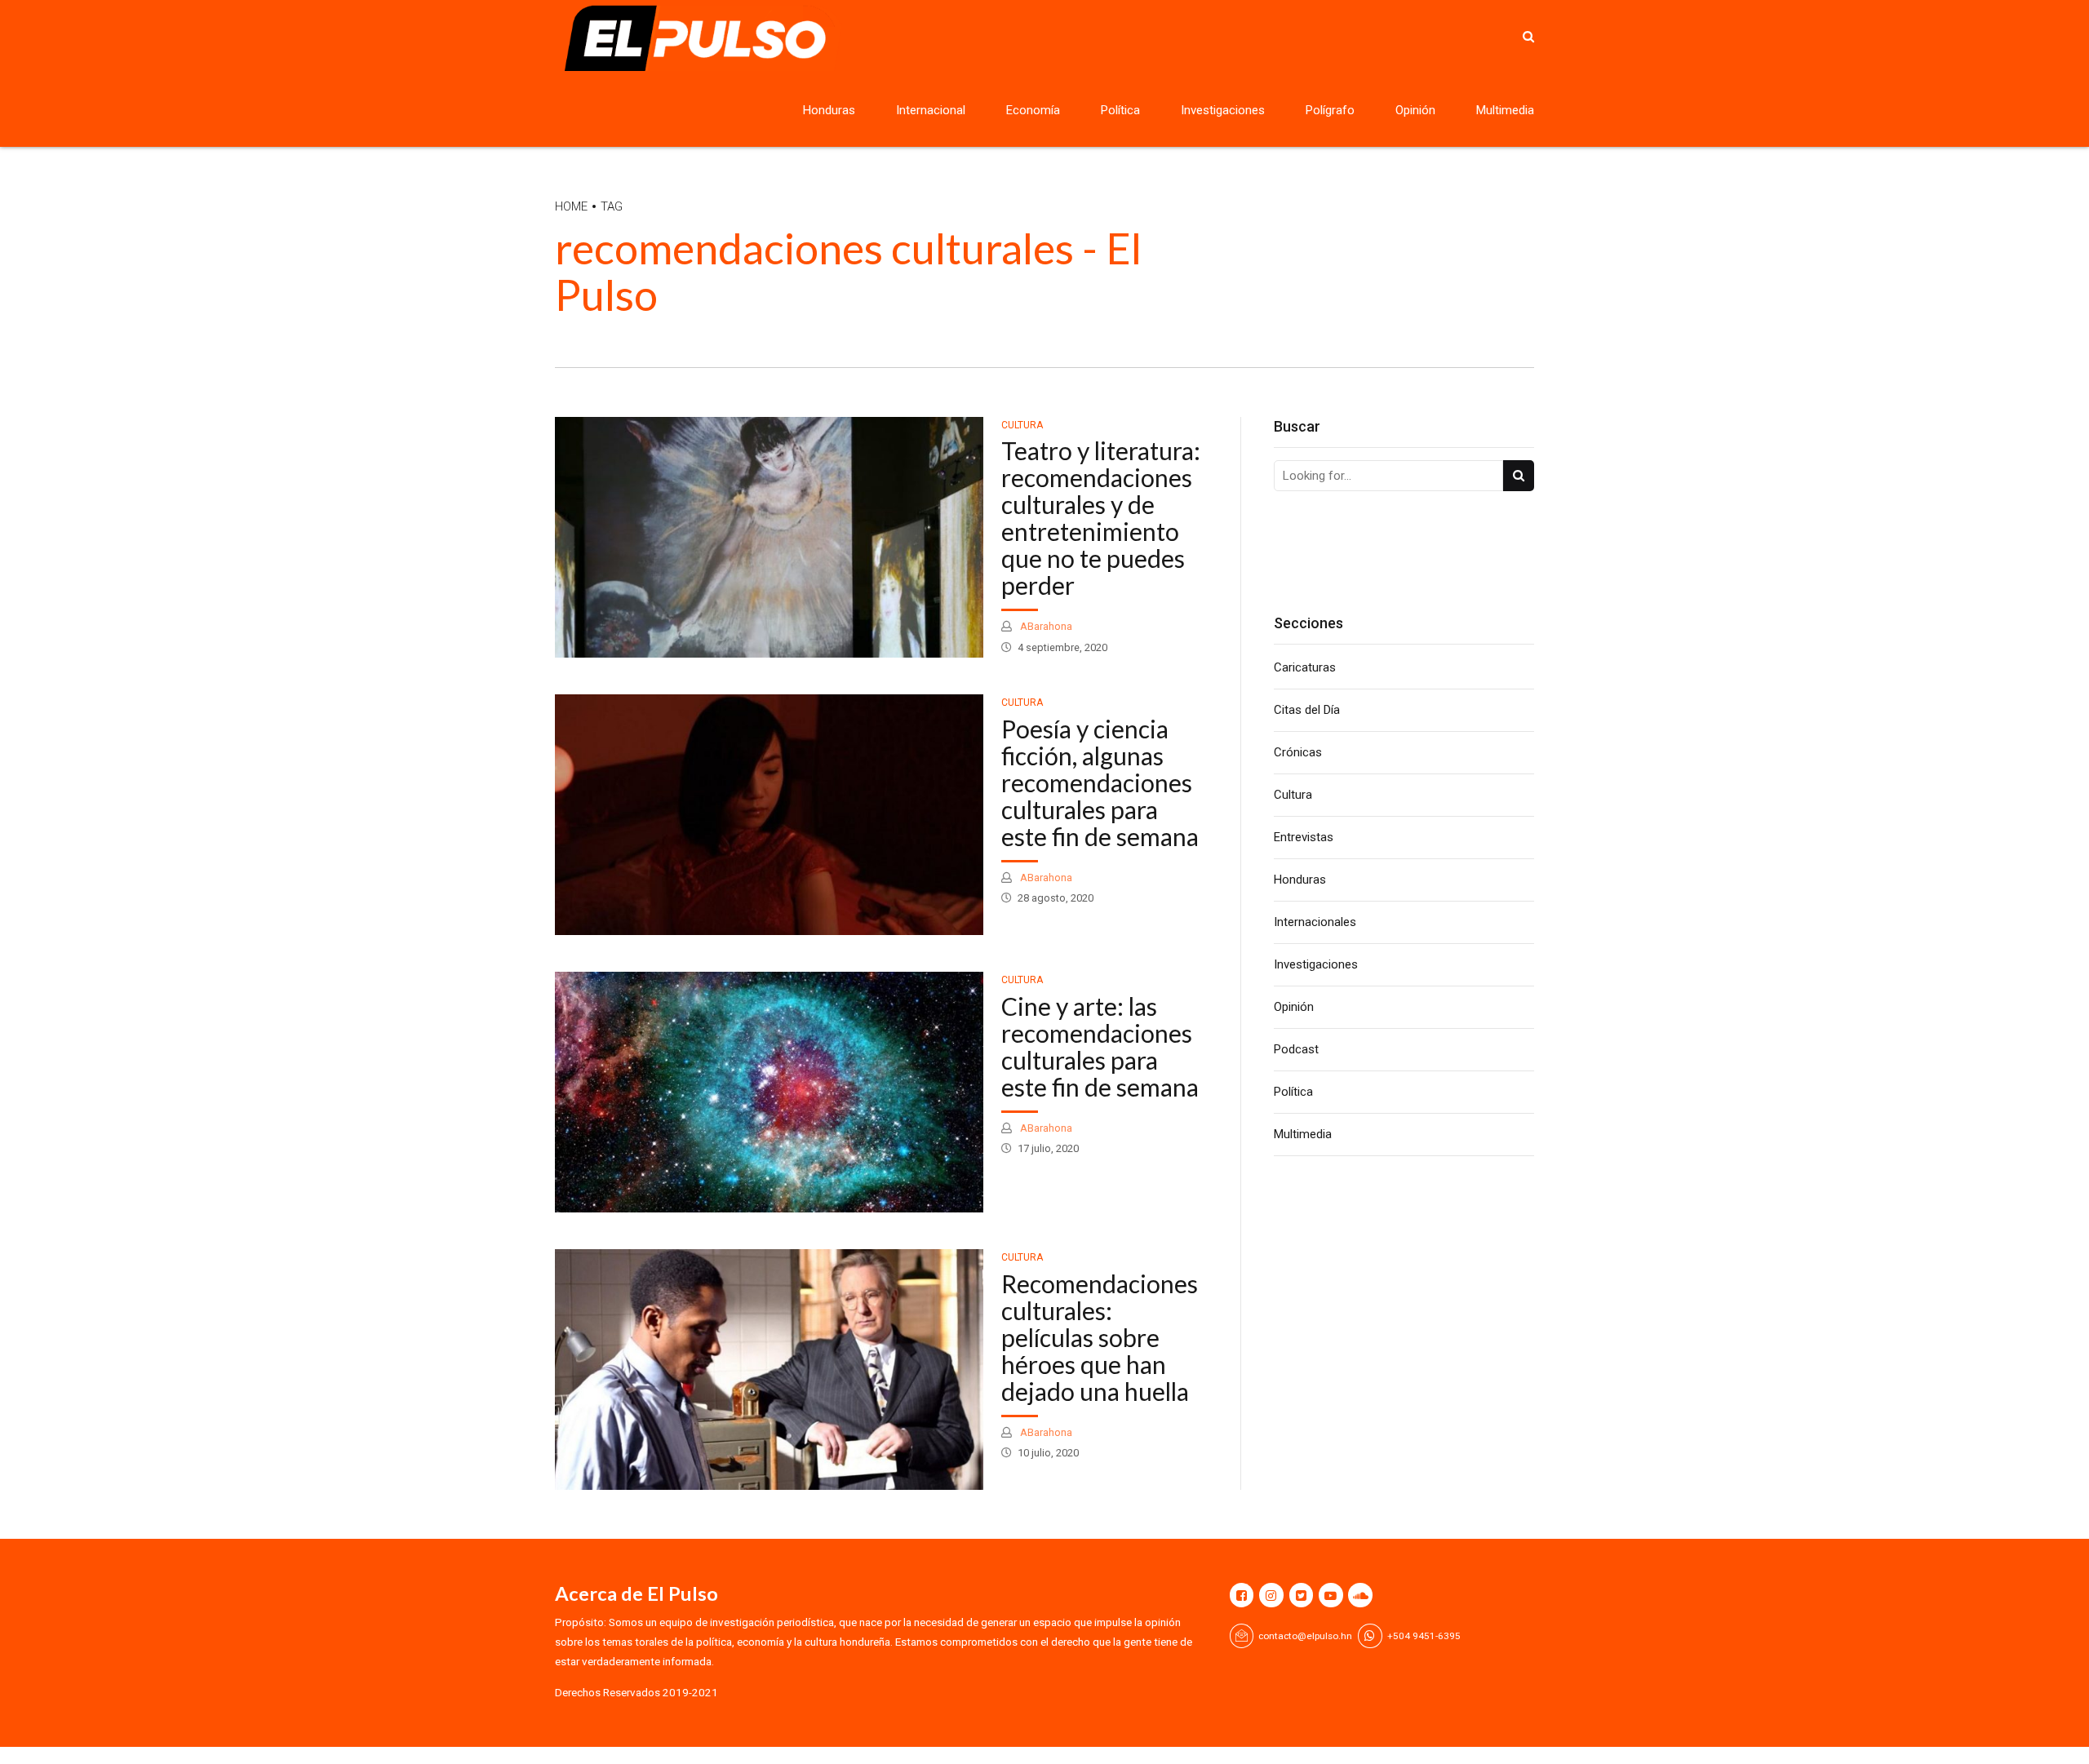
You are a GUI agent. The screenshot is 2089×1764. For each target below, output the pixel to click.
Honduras (829, 110)
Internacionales (1315, 922)
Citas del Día (1307, 710)
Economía (1033, 110)
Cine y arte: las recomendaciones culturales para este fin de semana (1100, 1046)
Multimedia (1505, 110)
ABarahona (1045, 626)
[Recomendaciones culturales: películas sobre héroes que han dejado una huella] (769, 1370)
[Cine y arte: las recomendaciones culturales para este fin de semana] (769, 1092)
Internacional (931, 110)
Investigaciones (1223, 110)
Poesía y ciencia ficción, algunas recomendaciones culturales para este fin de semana (1100, 782)
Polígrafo (1330, 110)
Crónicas (1298, 752)
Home (571, 206)
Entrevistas (1304, 837)
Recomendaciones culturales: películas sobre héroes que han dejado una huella (1100, 1337)
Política (1120, 110)
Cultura (1022, 425)
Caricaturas (1305, 667)
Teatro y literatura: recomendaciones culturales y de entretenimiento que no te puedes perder (1101, 518)
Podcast (1296, 1049)
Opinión (1415, 110)
